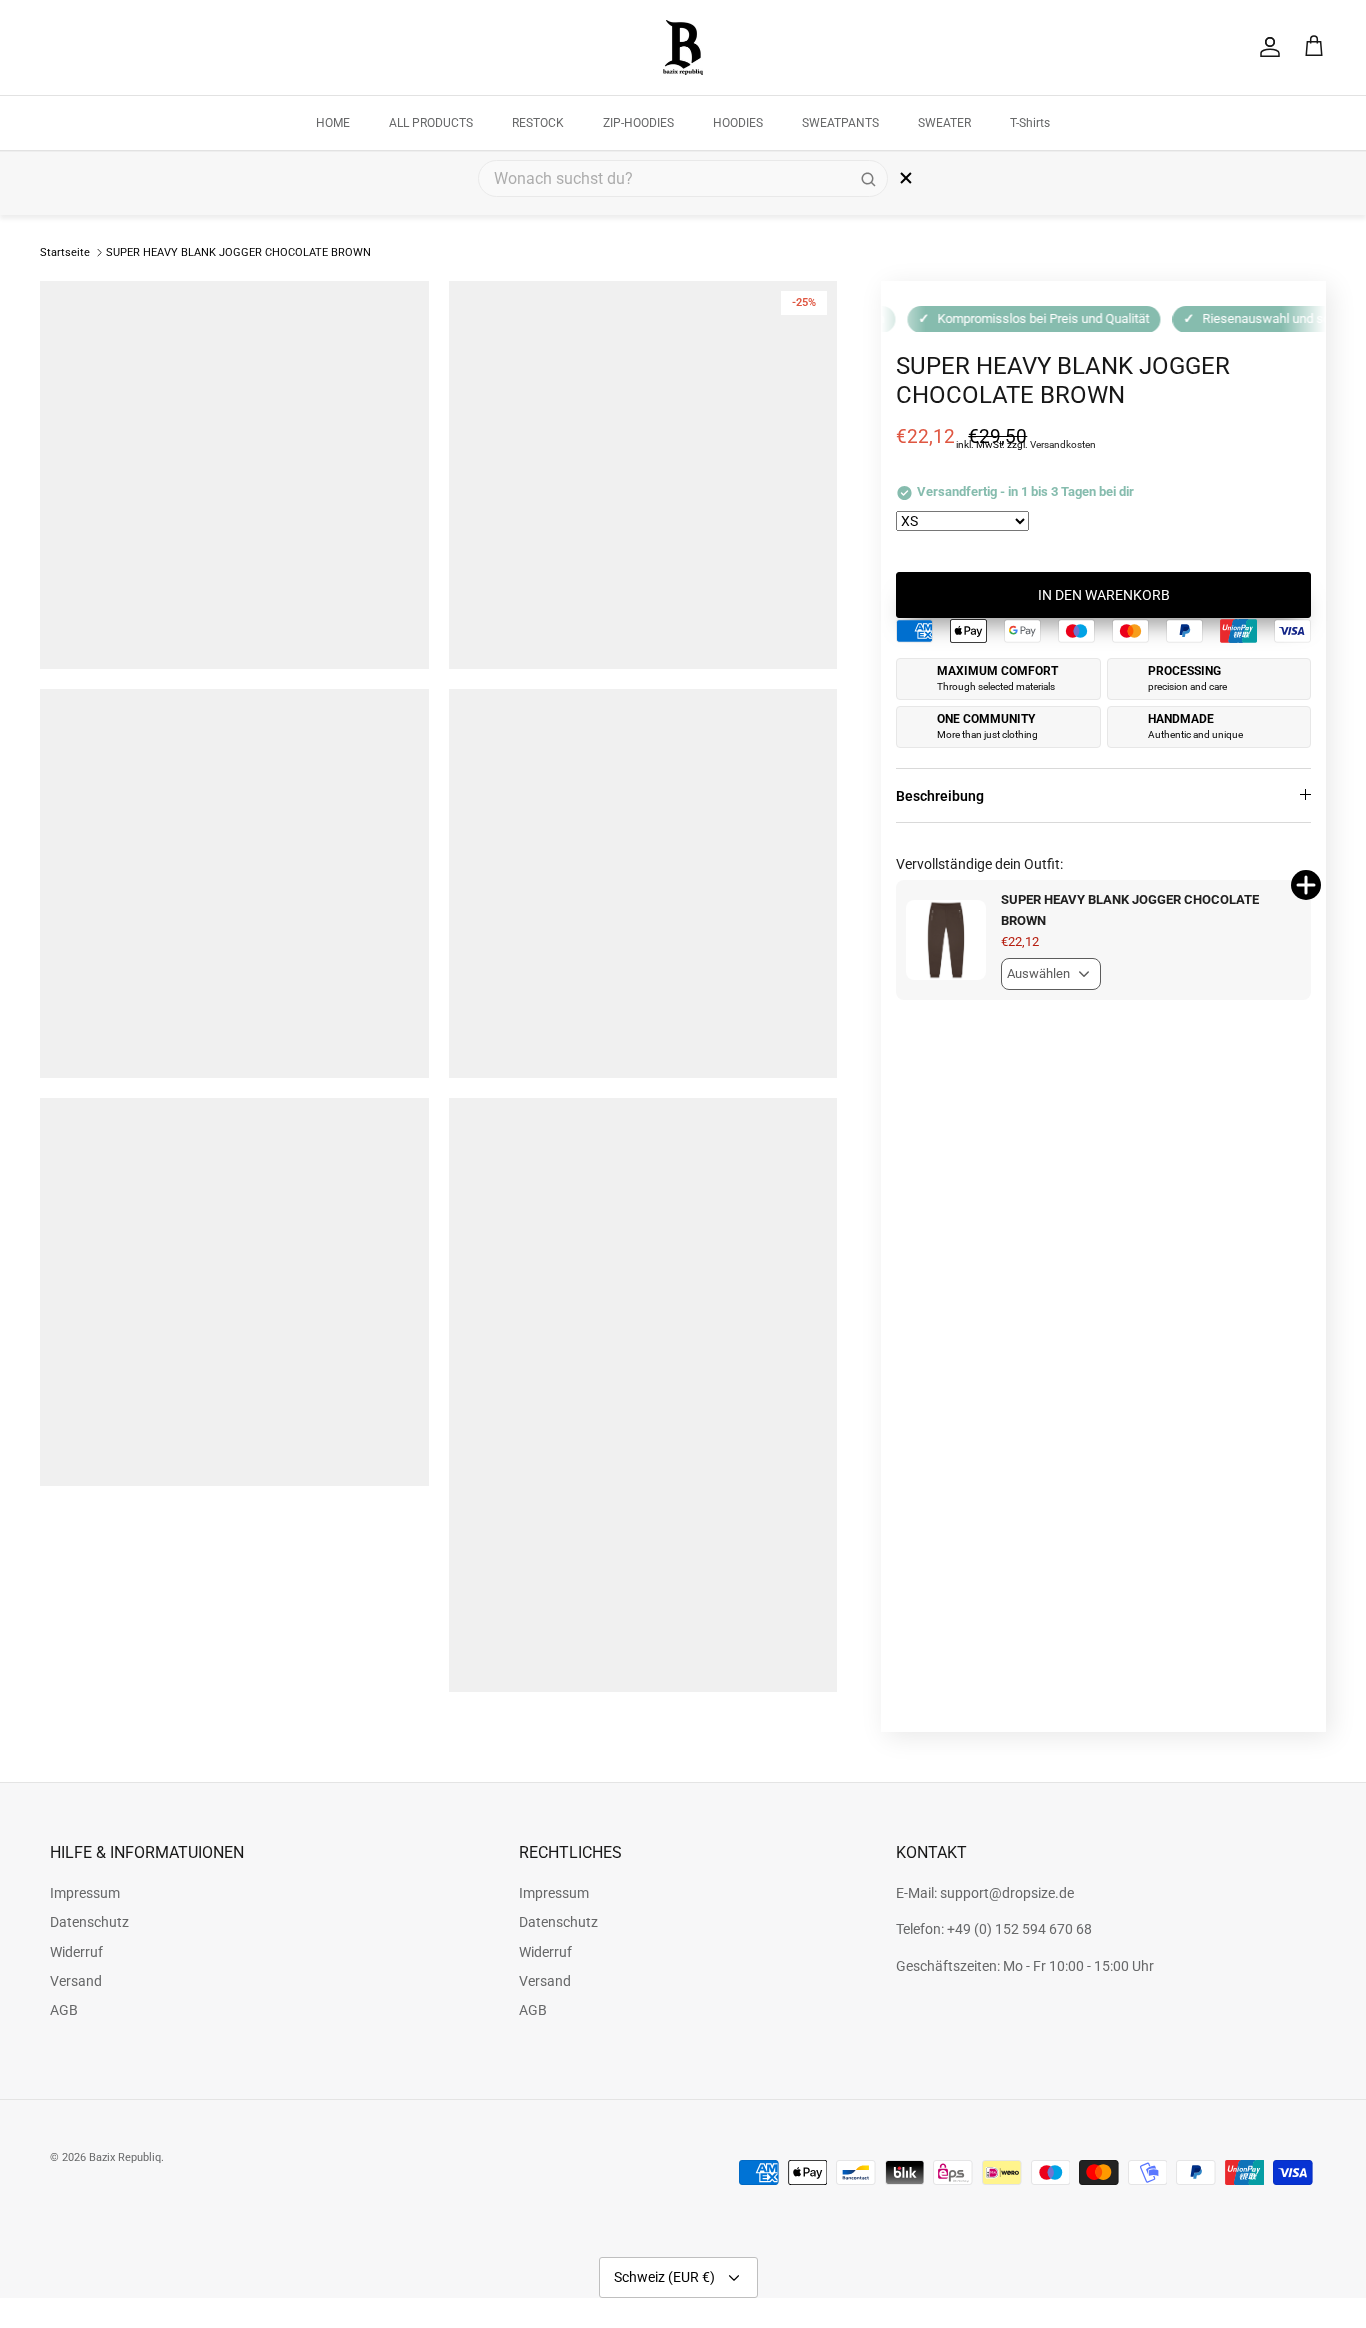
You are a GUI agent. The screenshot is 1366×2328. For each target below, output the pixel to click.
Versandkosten (1063, 444)
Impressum (85, 1893)
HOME (333, 123)
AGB (64, 2010)
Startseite (65, 252)
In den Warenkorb (1104, 595)
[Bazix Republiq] (683, 47)
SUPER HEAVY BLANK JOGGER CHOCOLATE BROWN (238, 252)
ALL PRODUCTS (431, 123)
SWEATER (944, 123)
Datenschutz (89, 1922)
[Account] (1266, 47)
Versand (76, 1981)
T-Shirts (1030, 123)
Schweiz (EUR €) (664, 2277)
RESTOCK (538, 123)
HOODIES (738, 123)
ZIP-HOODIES (638, 123)
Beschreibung (940, 796)
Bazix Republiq (125, 2157)
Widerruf (76, 1952)
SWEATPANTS (840, 123)
